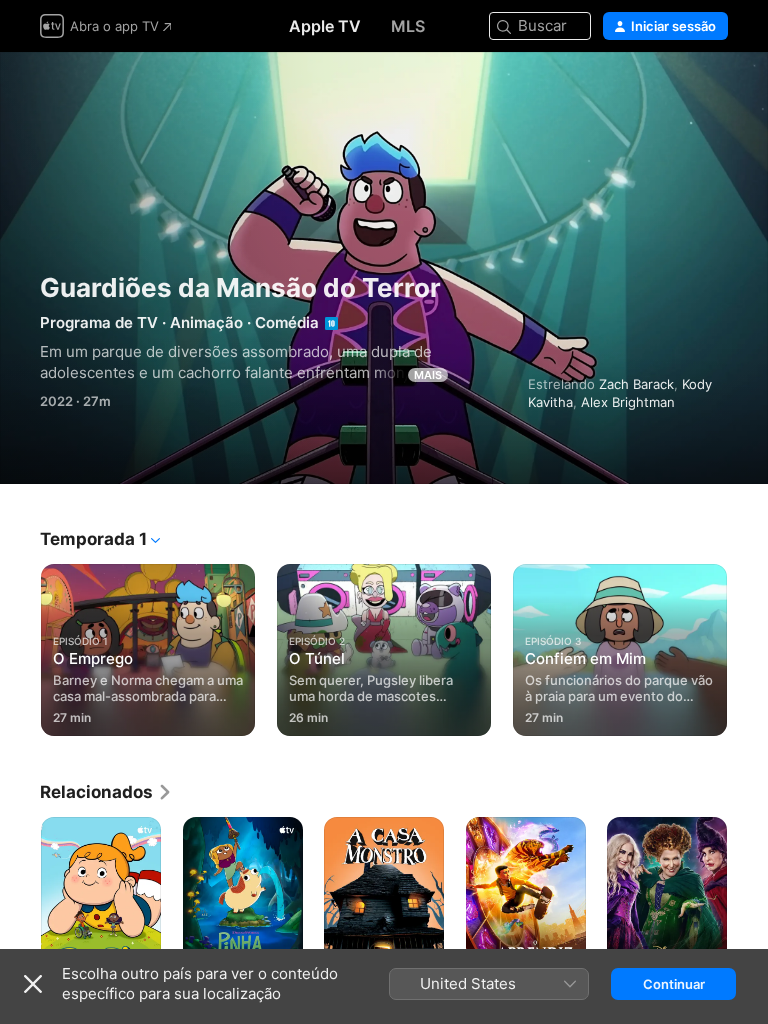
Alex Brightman (628, 402)
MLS (408, 26)
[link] (106, 792)
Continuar (674, 984)
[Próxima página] (748, 646)
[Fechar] (33, 984)
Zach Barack (636, 384)
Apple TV (325, 26)
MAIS (428, 375)
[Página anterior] (20, 646)
